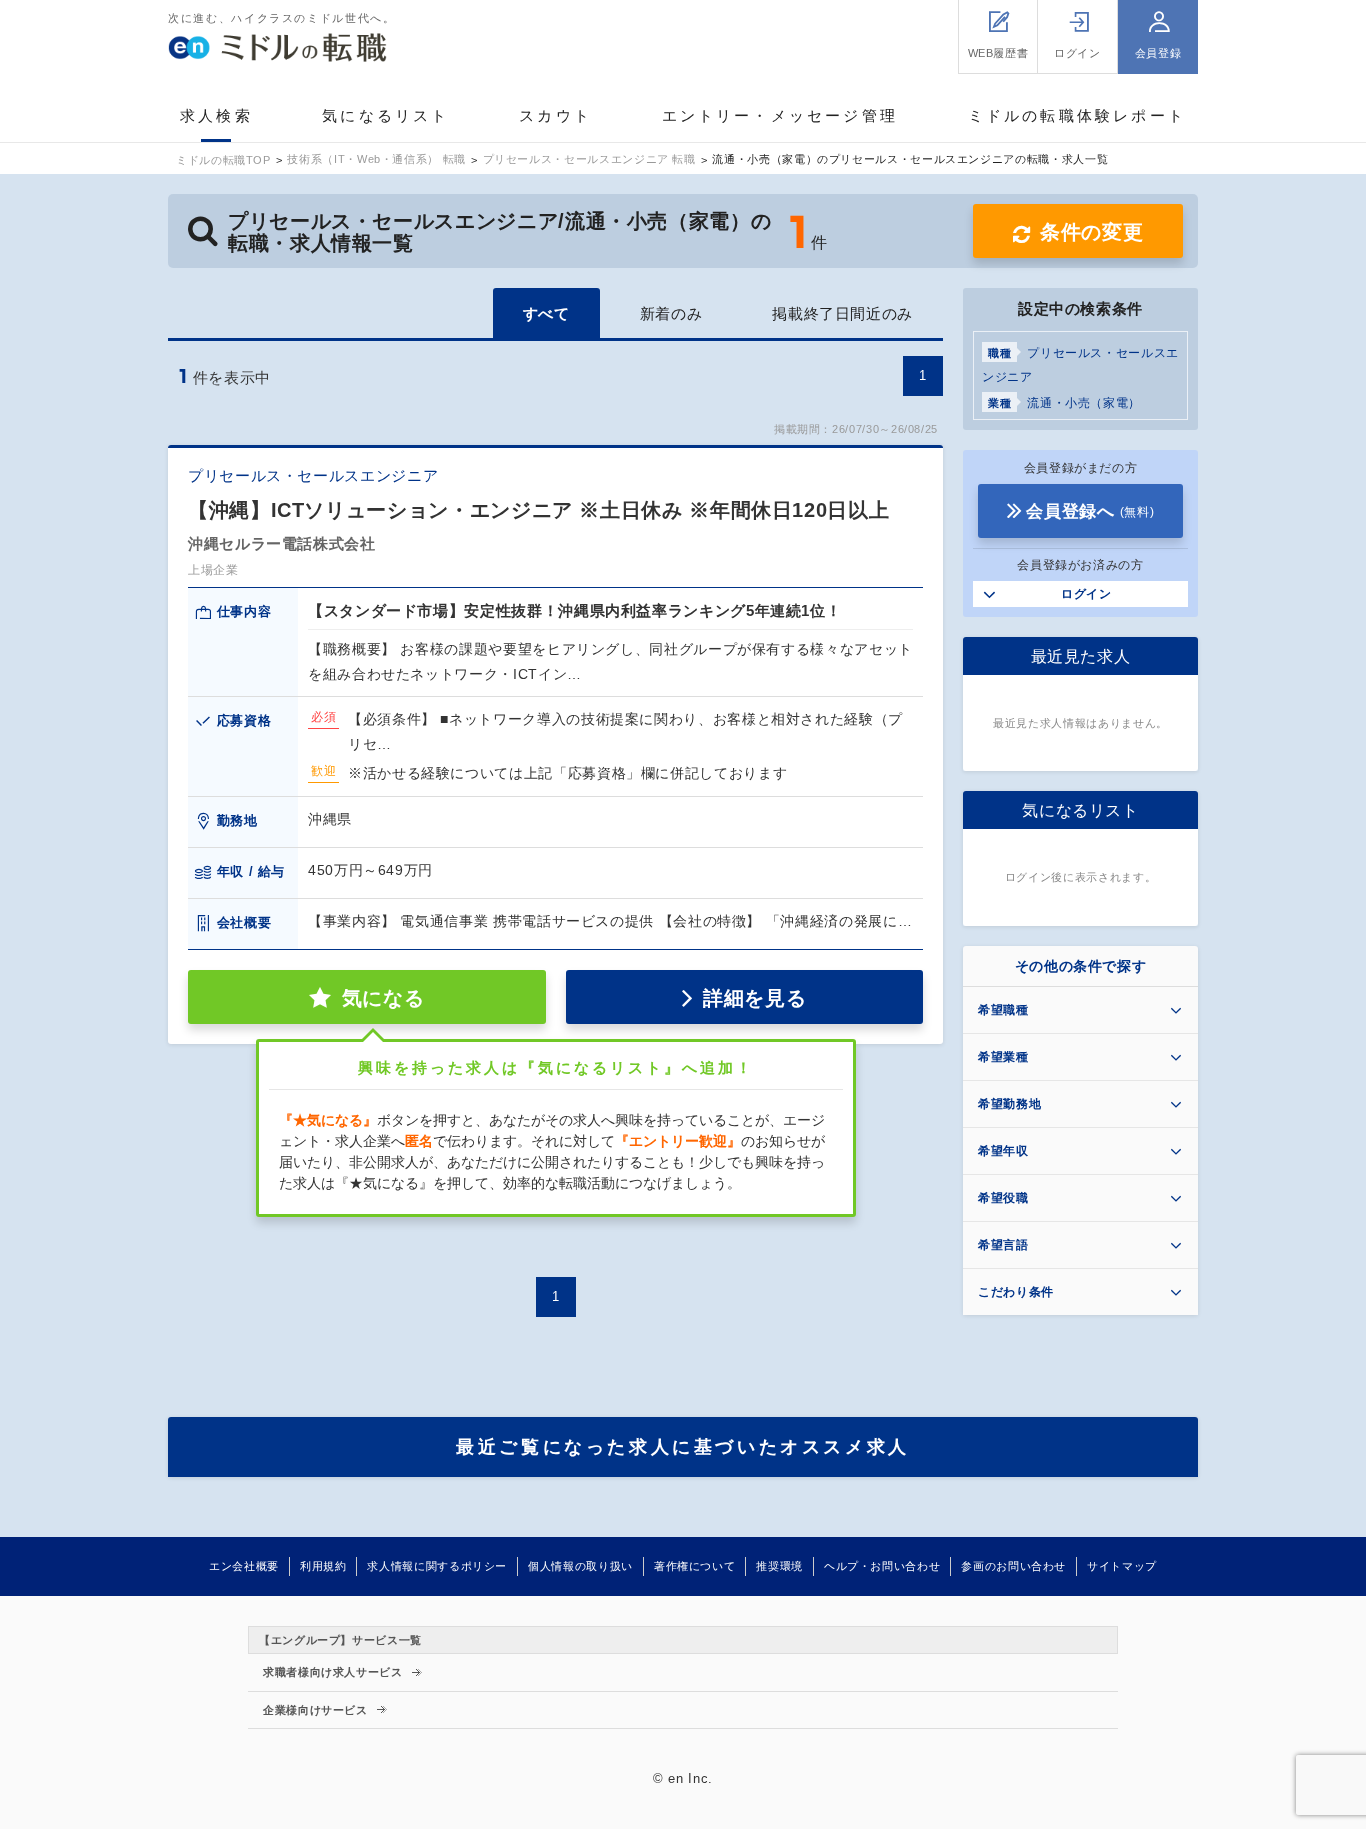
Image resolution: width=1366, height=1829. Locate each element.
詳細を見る (754, 998)
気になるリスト (385, 115)
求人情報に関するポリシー (437, 1566)
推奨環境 (779, 1566)
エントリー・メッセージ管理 (780, 115)
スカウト (555, 115)
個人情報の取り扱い (580, 1566)
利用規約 (323, 1566)
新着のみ (671, 313)
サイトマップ (1122, 1566)
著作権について (694, 1566)
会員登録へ (1090, 511)
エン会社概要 (244, 1566)
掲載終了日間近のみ (842, 313)
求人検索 (216, 115)
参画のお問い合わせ (1013, 1566)
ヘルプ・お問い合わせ (882, 1566)
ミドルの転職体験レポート (1077, 115)
